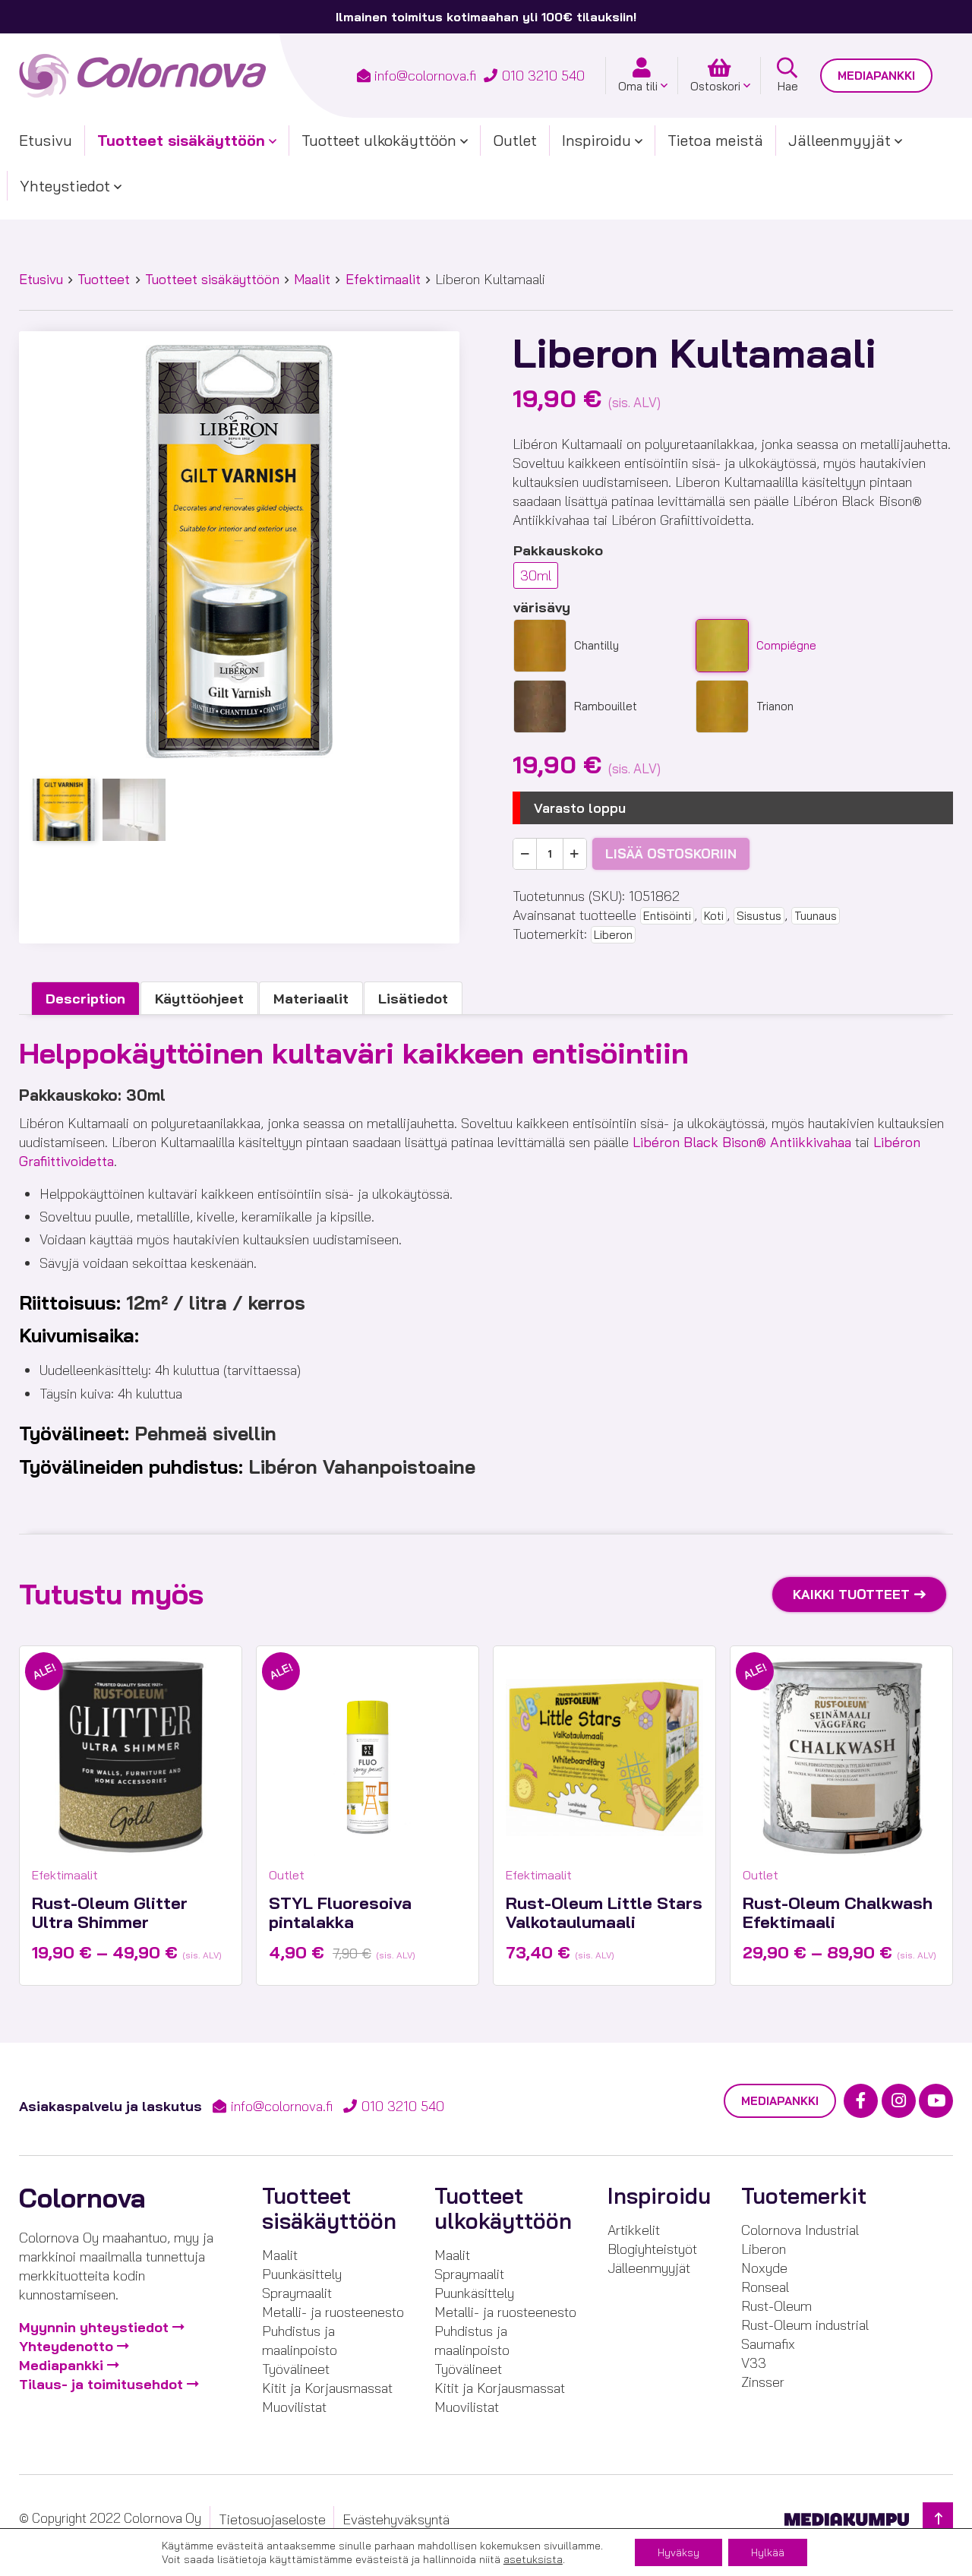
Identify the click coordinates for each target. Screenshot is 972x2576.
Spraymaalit (297, 2293)
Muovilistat (294, 2407)
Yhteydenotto (66, 2346)
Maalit (312, 279)
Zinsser (763, 2382)
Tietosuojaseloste (272, 2519)
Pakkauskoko (558, 550)
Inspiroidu (596, 140)
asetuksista (533, 2559)
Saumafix (768, 2344)
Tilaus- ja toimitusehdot (101, 2384)
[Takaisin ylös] (938, 2519)
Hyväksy (679, 2552)
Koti (714, 916)
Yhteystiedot (65, 186)
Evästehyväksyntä (396, 2519)
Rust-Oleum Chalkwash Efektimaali (838, 1912)
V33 (754, 2363)
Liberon (613, 935)
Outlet (515, 140)
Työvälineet (296, 2369)
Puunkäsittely (302, 2274)
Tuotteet (104, 279)
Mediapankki (876, 76)
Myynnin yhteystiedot (94, 2327)
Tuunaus (816, 916)
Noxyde (764, 2268)
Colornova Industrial (800, 2230)
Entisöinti (667, 916)
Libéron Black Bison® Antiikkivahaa (742, 1142)
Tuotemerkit (804, 2196)
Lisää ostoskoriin (671, 853)
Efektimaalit (383, 279)
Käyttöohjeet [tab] (199, 999)
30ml (536, 575)
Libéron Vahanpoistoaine (362, 1467)
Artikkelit (634, 2230)
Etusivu (46, 140)
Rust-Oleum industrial (805, 2325)
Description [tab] (85, 999)
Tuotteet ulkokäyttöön (379, 140)
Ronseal (765, 2287)
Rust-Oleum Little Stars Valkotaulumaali (604, 1912)
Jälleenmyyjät (839, 140)
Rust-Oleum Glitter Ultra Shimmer (110, 1912)
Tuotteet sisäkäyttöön (181, 140)
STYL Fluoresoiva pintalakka (340, 1912)
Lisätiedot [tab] (413, 999)
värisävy (542, 607)
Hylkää (768, 2552)
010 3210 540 (543, 76)
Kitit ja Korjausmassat (327, 2388)
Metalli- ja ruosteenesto (333, 2312)
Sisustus (759, 916)
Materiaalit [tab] (311, 999)
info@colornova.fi (425, 76)
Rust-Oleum (776, 2306)
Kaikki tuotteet (851, 1594)
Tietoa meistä (715, 140)
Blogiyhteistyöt (652, 2249)
